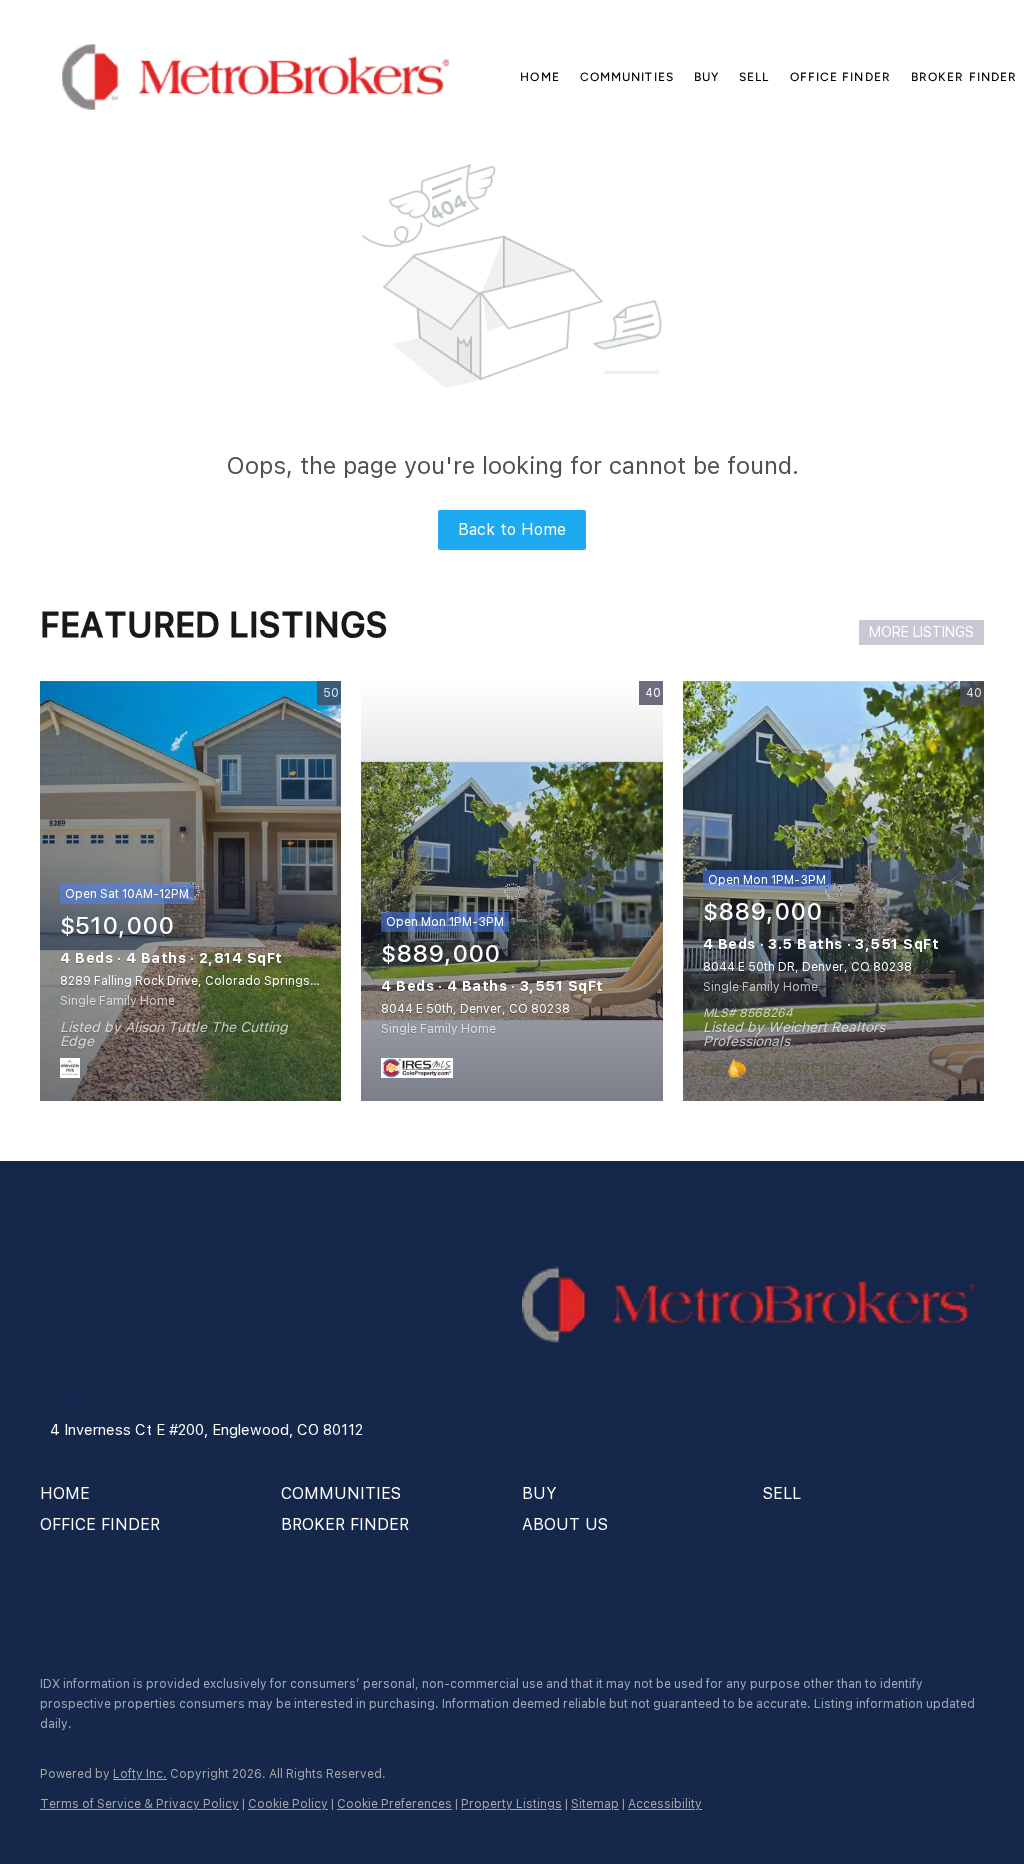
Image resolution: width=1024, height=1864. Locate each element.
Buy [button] (706, 77)
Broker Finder (964, 77)
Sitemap (595, 1804)
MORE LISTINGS (921, 632)
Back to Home (512, 529)
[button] (255, 77)
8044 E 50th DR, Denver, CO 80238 (807, 967)
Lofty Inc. (140, 1774)
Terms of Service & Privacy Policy (139, 1804)
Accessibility (665, 1804)
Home (539, 77)
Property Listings (511, 1804)
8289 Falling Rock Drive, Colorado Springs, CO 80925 (219, 981)
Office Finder (840, 77)
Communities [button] (627, 77)
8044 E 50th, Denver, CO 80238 (475, 1009)
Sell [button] (754, 77)
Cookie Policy (288, 1804)
